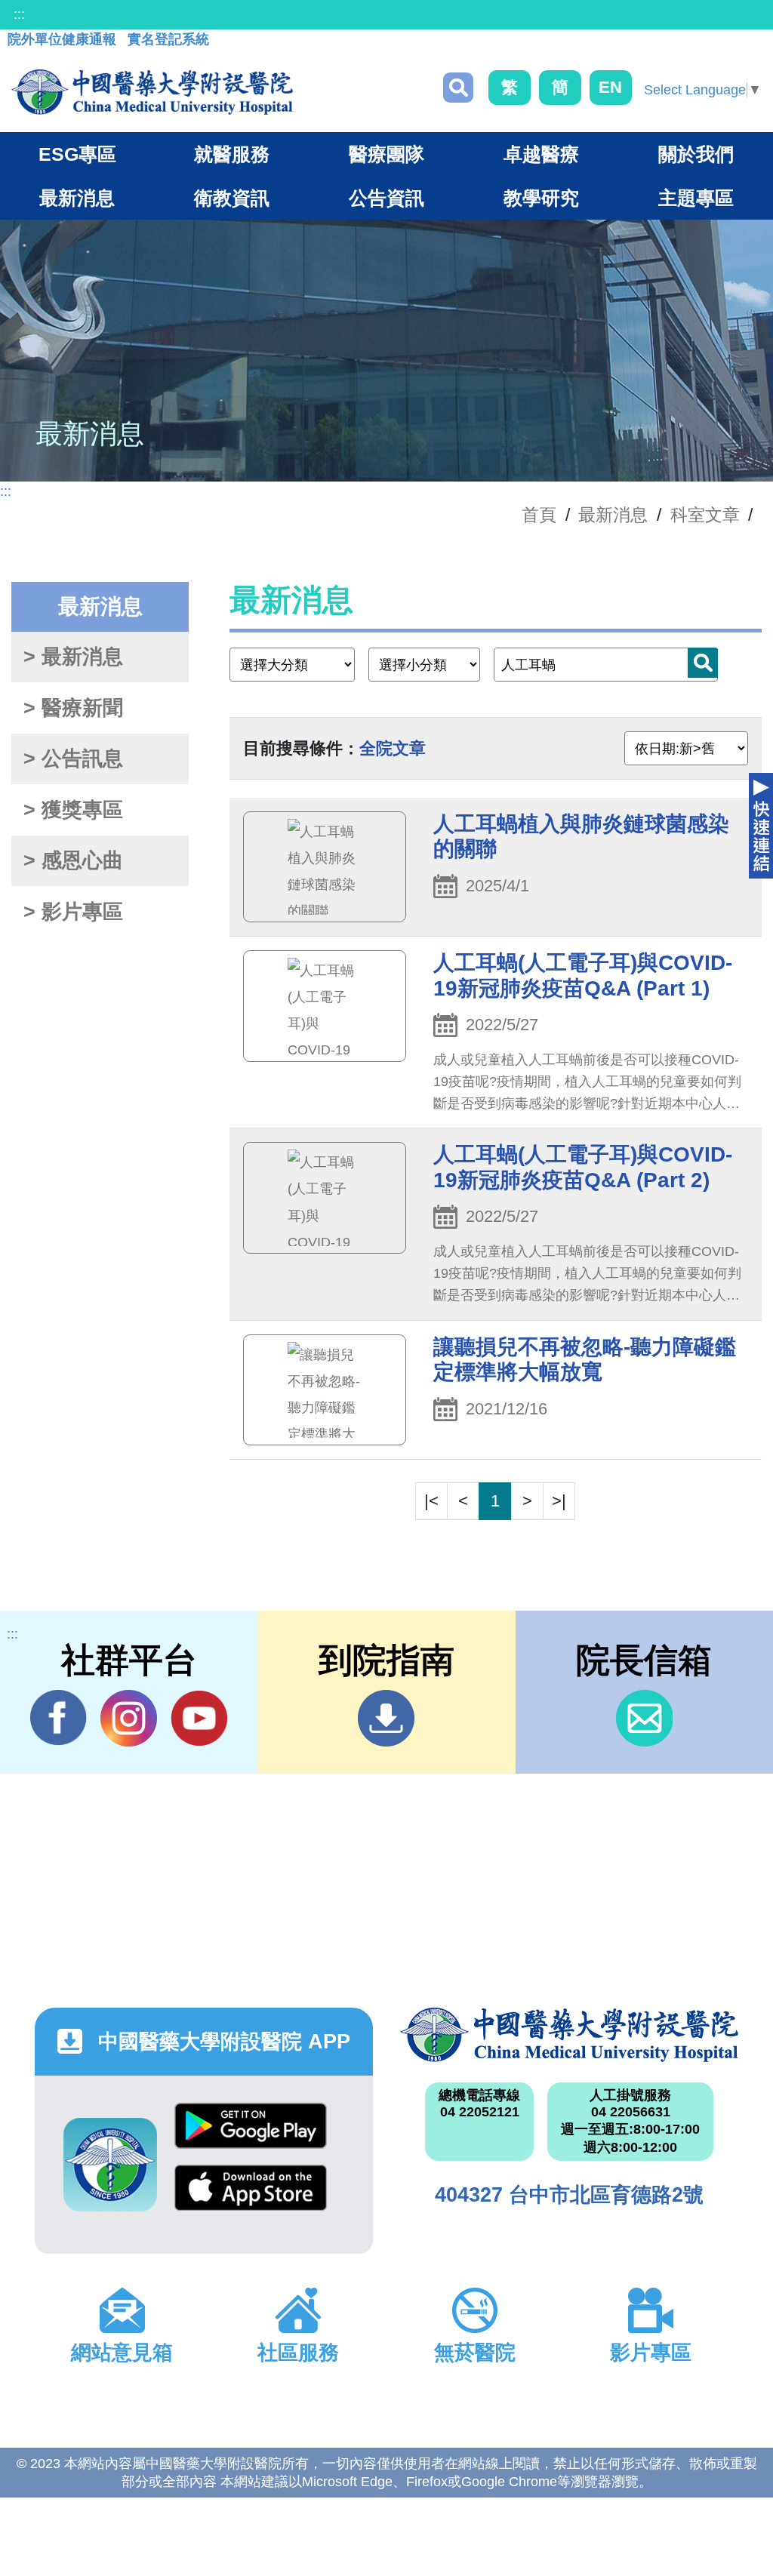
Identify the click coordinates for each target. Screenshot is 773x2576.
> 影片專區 (73, 912)
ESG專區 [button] (77, 154)
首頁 (539, 515)
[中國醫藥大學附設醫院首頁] (152, 92)
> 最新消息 (73, 657)
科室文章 (705, 515)
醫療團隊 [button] (386, 154)
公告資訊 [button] (386, 198)
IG (129, 1718)
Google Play (251, 2134)
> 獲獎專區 (73, 810)
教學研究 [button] (541, 198)
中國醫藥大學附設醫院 (569, 2035)
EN (610, 87)
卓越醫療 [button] (541, 154)
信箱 (644, 1718)
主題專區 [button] (696, 198)
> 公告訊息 (73, 759)
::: (19, 14)
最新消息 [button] (77, 198)
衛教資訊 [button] (232, 198)
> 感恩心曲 (73, 860)
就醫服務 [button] (232, 154)
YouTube (199, 1718)
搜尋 (458, 88)
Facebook (59, 1718)
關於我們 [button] (696, 154)
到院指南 (386, 1718)
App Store (251, 2196)
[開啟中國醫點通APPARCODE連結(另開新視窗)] (110, 2165)
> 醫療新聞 (73, 708)
